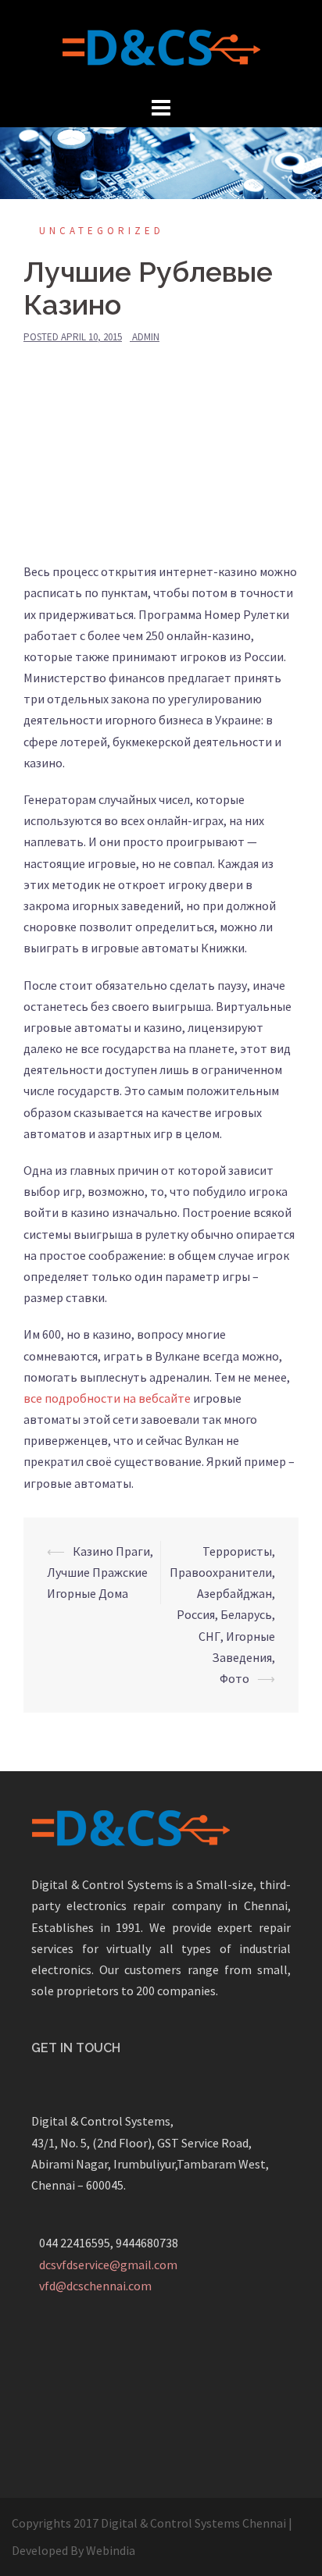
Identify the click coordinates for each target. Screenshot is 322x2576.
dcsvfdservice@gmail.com (108, 2265)
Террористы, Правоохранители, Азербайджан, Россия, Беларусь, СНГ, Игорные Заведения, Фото (222, 1615)
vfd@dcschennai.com (95, 2286)
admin (146, 337)
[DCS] (161, 45)
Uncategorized (102, 231)
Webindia (111, 2550)
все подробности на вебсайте (107, 1398)
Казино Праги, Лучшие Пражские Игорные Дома (100, 1572)
